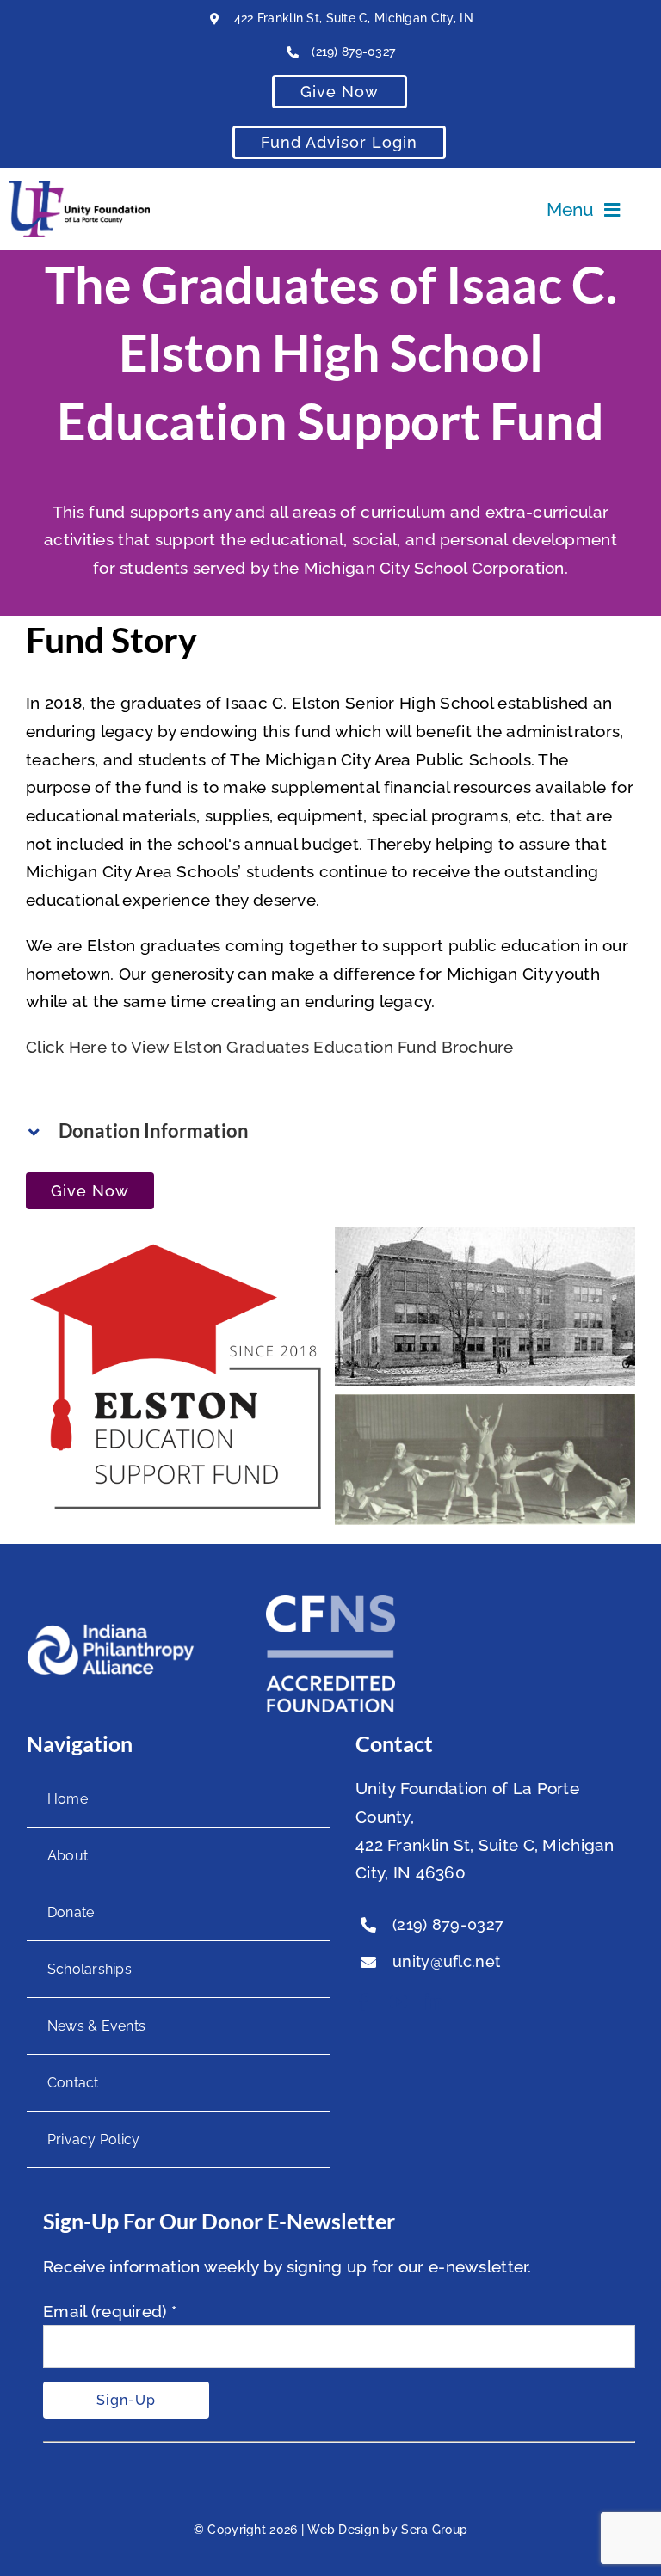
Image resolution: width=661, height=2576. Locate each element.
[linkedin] (434, 2002)
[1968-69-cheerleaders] (485, 1408)
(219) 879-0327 (353, 52)
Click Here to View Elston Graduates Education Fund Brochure (270, 1047)
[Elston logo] (176, 1240)
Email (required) (110, 2311)
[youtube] (398, 2002)
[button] (330, 1131)
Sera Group (434, 2530)
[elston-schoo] (485, 1240)
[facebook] (364, 2002)
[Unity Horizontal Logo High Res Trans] (80, 188)
